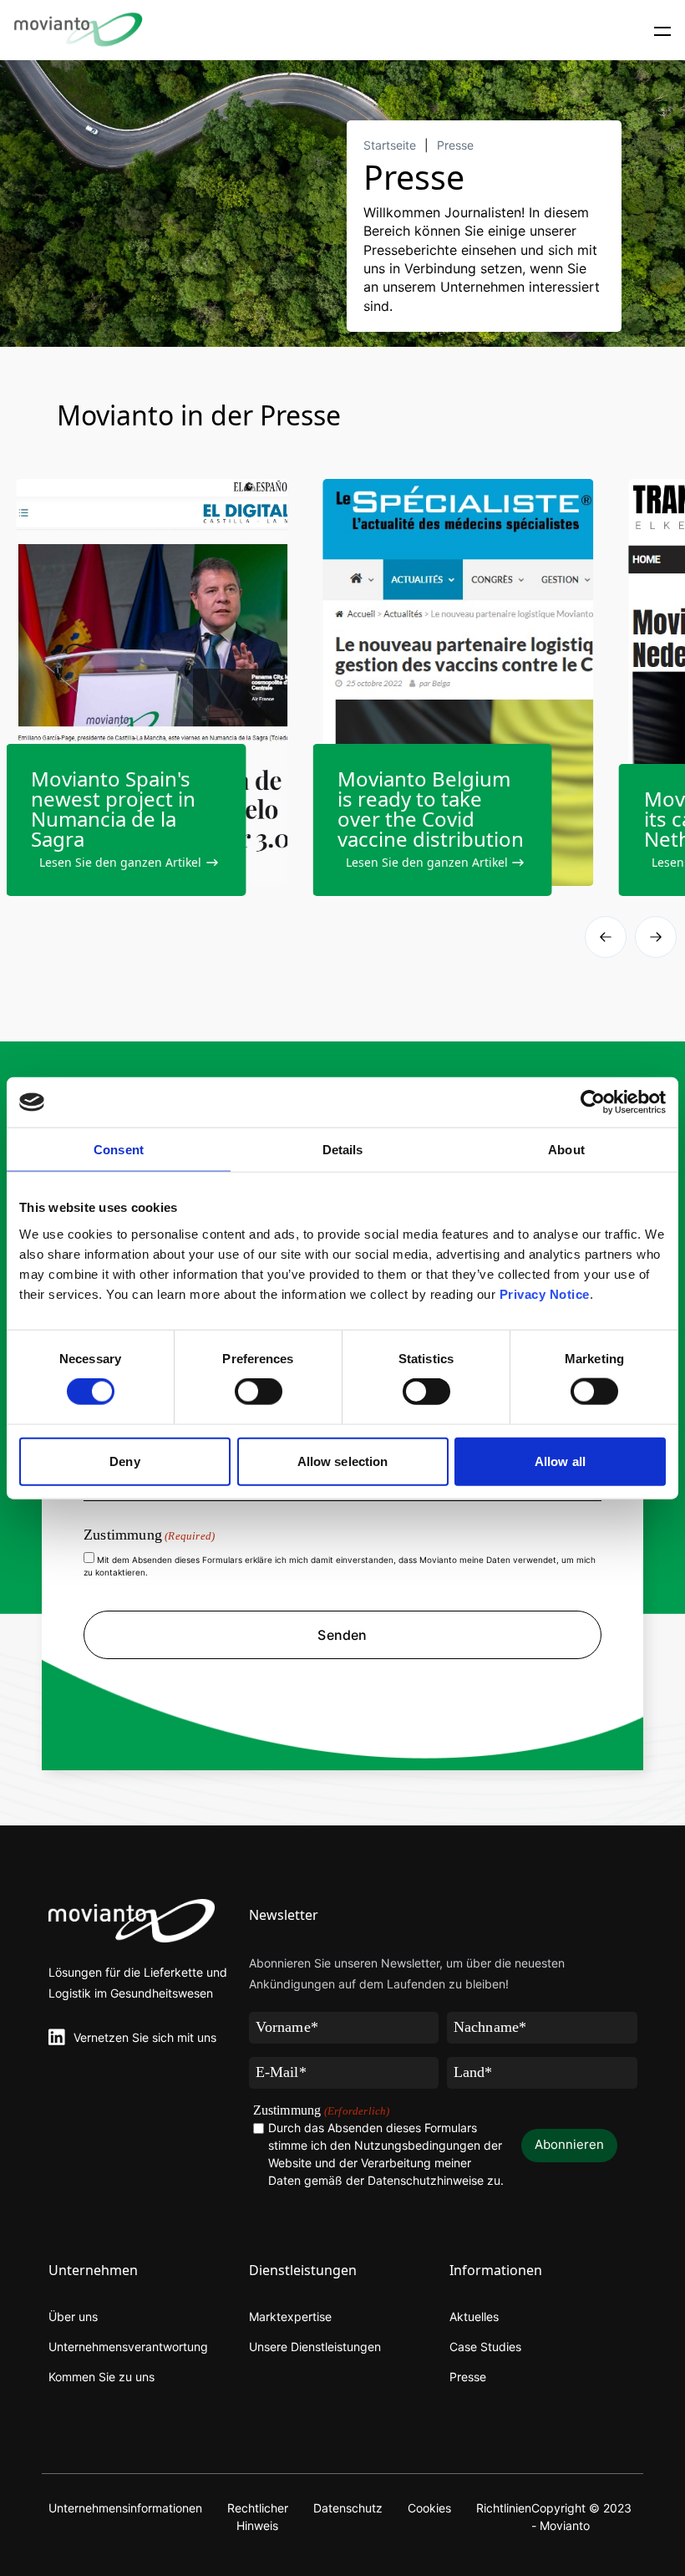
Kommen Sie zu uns (101, 2377)
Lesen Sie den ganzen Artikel (120, 862)
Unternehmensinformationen (125, 2508)
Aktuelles (474, 2316)
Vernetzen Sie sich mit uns (145, 2037)
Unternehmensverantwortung (128, 2347)
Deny (124, 1461)
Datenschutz (348, 2508)
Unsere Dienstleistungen (315, 2347)
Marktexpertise (290, 2316)
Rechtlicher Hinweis (258, 2517)
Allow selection (343, 1461)
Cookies (429, 2508)
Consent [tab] (119, 1150)
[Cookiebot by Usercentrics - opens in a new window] (593, 1102)
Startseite (390, 145)
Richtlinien (504, 2508)
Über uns (73, 2316)
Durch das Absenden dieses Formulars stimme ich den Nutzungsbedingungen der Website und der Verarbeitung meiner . (386, 2154)
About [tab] (566, 1150)
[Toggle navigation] (662, 30)
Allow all (560, 1461)
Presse (455, 145)
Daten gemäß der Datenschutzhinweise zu (384, 2180)
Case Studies (485, 2347)
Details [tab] (343, 1150)
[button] (656, 937)
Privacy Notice (545, 1293)
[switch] (259, 1392)
